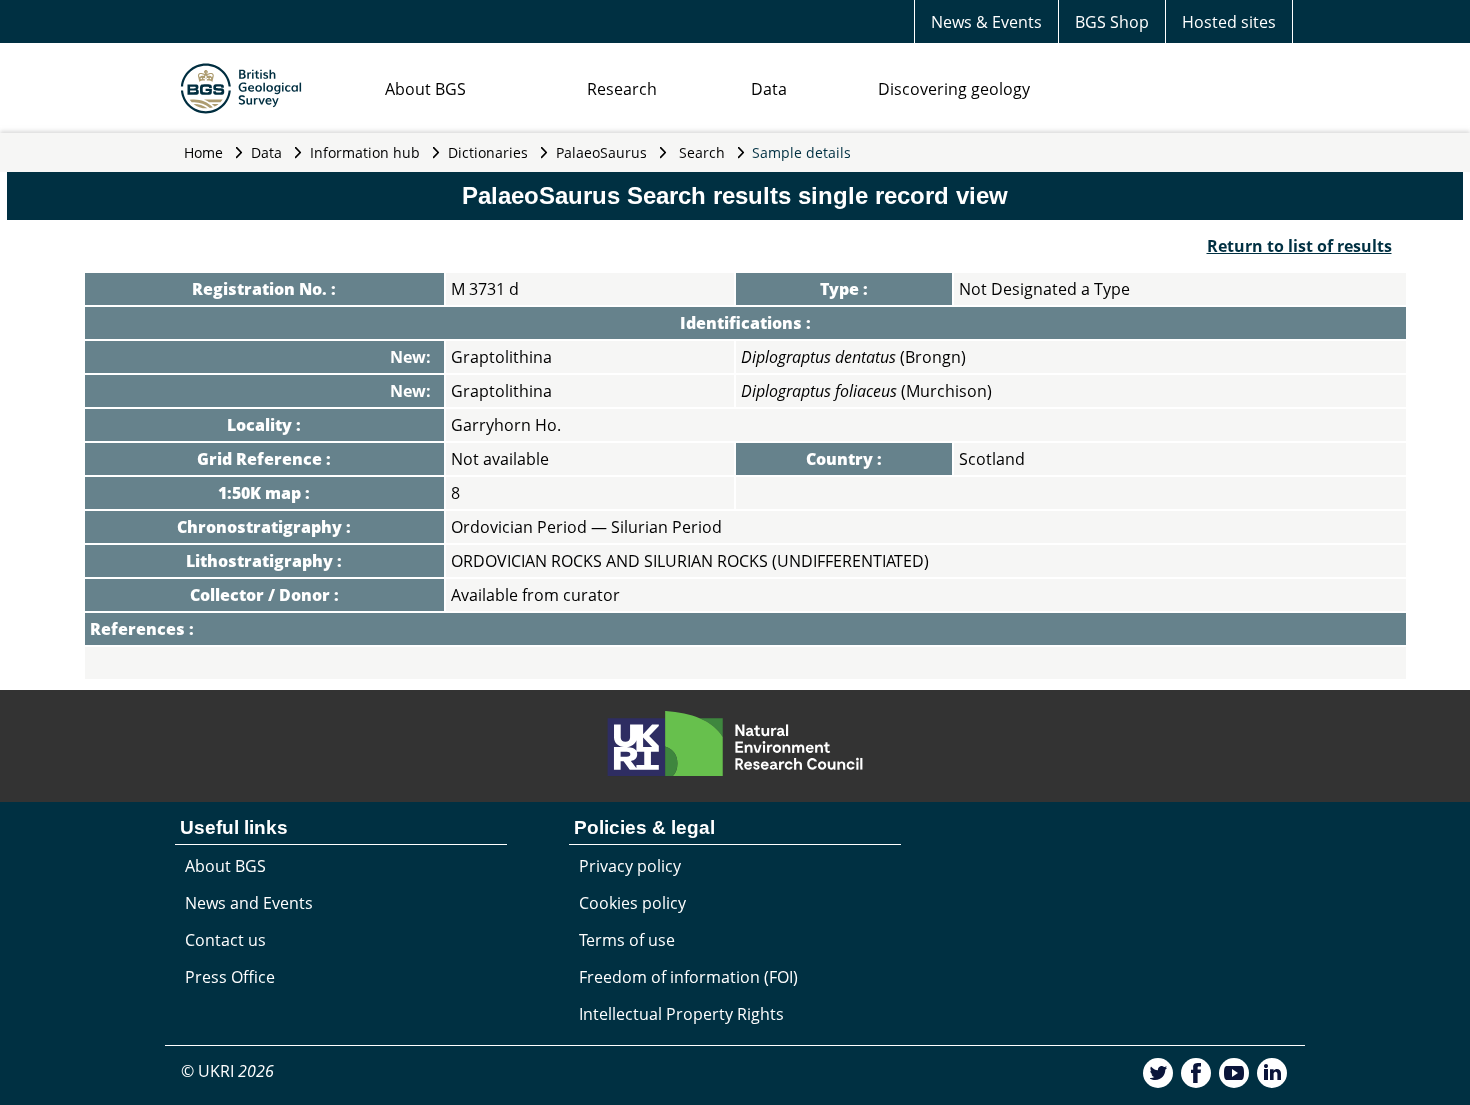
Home (203, 152)
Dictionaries (488, 152)
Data (769, 89)
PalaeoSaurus (601, 152)
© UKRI (227, 1071)
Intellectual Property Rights (681, 1014)
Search (702, 152)
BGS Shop (1112, 22)
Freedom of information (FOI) (688, 977)
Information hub (365, 152)
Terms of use (627, 940)
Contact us (225, 940)
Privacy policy (630, 866)
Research (622, 89)
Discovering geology (954, 89)
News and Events (249, 903)
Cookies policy (632, 903)
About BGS (425, 89)
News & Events (986, 22)
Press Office (230, 977)
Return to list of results (1299, 246)
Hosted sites (1229, 22)
